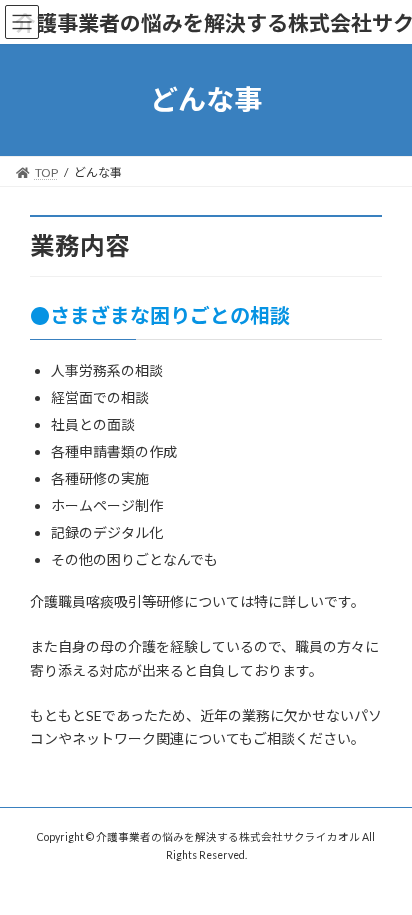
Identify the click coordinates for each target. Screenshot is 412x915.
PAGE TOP (382, 867)
